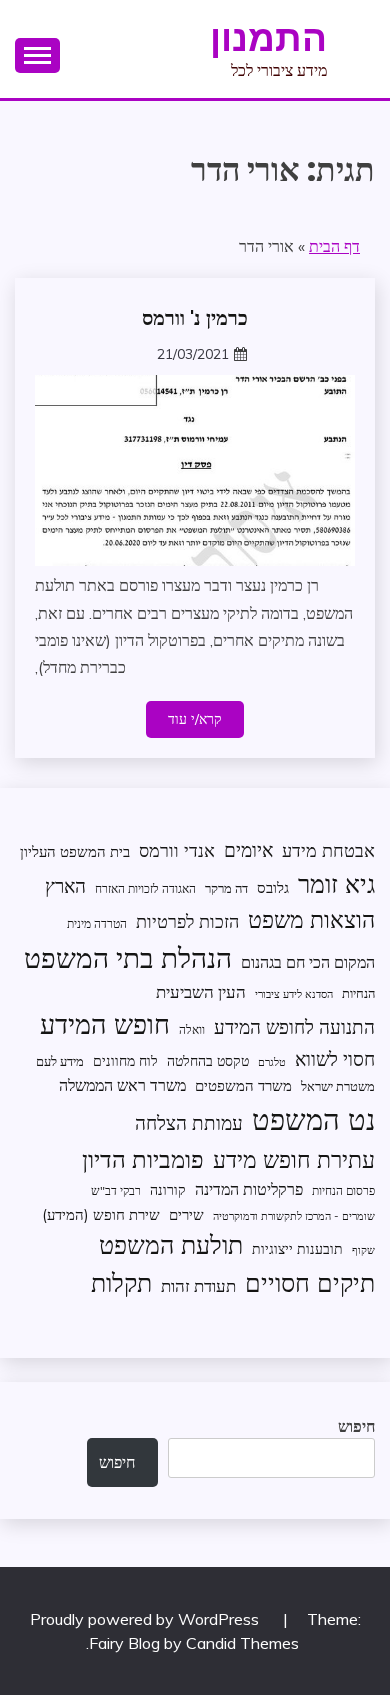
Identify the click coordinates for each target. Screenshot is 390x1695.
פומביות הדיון (143, 1159)
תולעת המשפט (171, 1244)
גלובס (273, 887)
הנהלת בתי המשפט (128, 957)
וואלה (192, 1029)
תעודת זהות (198, 1285)
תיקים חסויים (310, 1282)
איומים (248, 850)
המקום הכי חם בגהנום (308, 962)
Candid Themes (242, 1643)
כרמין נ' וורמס (195, 318)
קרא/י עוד (195, 719)
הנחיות (358, 993)
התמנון (268, 38)
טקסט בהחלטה (208, 1060)
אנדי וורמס (177, 850)
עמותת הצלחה (189, 1122)
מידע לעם (60, 1061)
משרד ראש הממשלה (122, 1084)
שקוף (363, 1250)
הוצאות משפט (311, 919)
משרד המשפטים (243, 1085)
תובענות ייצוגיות (297, 1248)
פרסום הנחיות (343, 1190)
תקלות (121, 1282)
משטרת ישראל (338, 1086)
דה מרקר (226, 888)
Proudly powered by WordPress (146, 1619)
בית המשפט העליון (75, 851)
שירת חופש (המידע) (101, 1214)
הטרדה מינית (97, 923)
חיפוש (356, 1426)
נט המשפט (313, 1119)
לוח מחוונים (125, 1060)
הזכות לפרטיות (187, 921)
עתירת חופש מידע (294, 1159)
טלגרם (272, 1062)
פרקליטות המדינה (249, 1188)
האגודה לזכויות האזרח (145, 888)
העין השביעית (201, 991)
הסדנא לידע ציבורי (294, 994)
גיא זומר (336, 883)
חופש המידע (105, 1024)
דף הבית (334, 246)
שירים (186, 1214)
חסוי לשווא (335, 1059)
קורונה (168, 1189)
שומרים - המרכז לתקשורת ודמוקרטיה (294, 1216)
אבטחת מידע (328, 850)
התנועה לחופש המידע (294, 1027)
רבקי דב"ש (116, 1190)
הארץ (65, 886)
